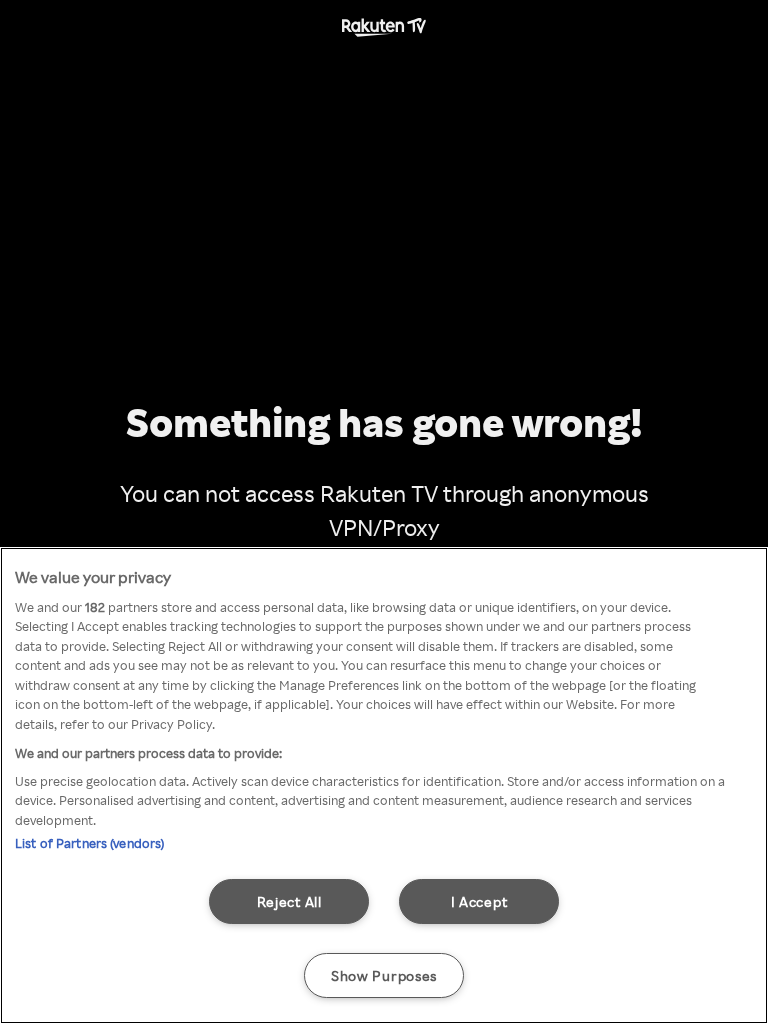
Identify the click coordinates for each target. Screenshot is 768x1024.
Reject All (289, 901)
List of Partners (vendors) (89, 843)
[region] (384, 785)
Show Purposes (384, 975)
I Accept (479, 901)
